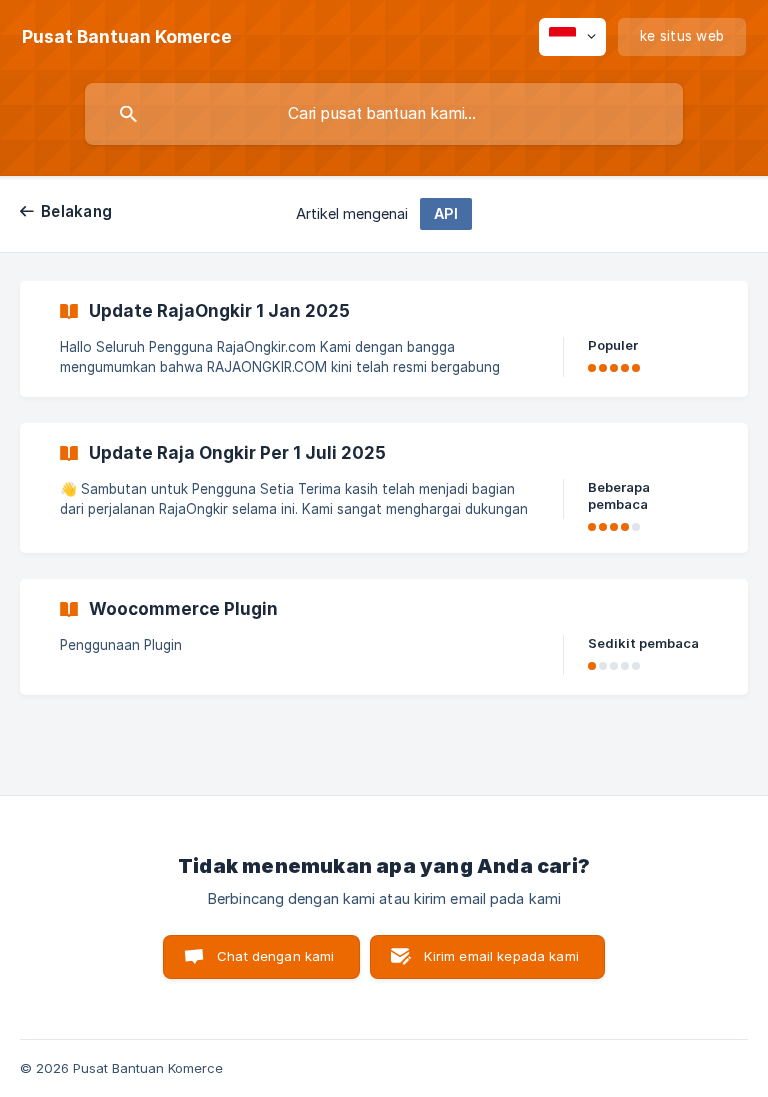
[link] (384, 339)
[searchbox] (384, 114)
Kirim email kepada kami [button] (501, 956)
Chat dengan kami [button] (275, 956)
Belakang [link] (76, 211)
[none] (127, 37)
